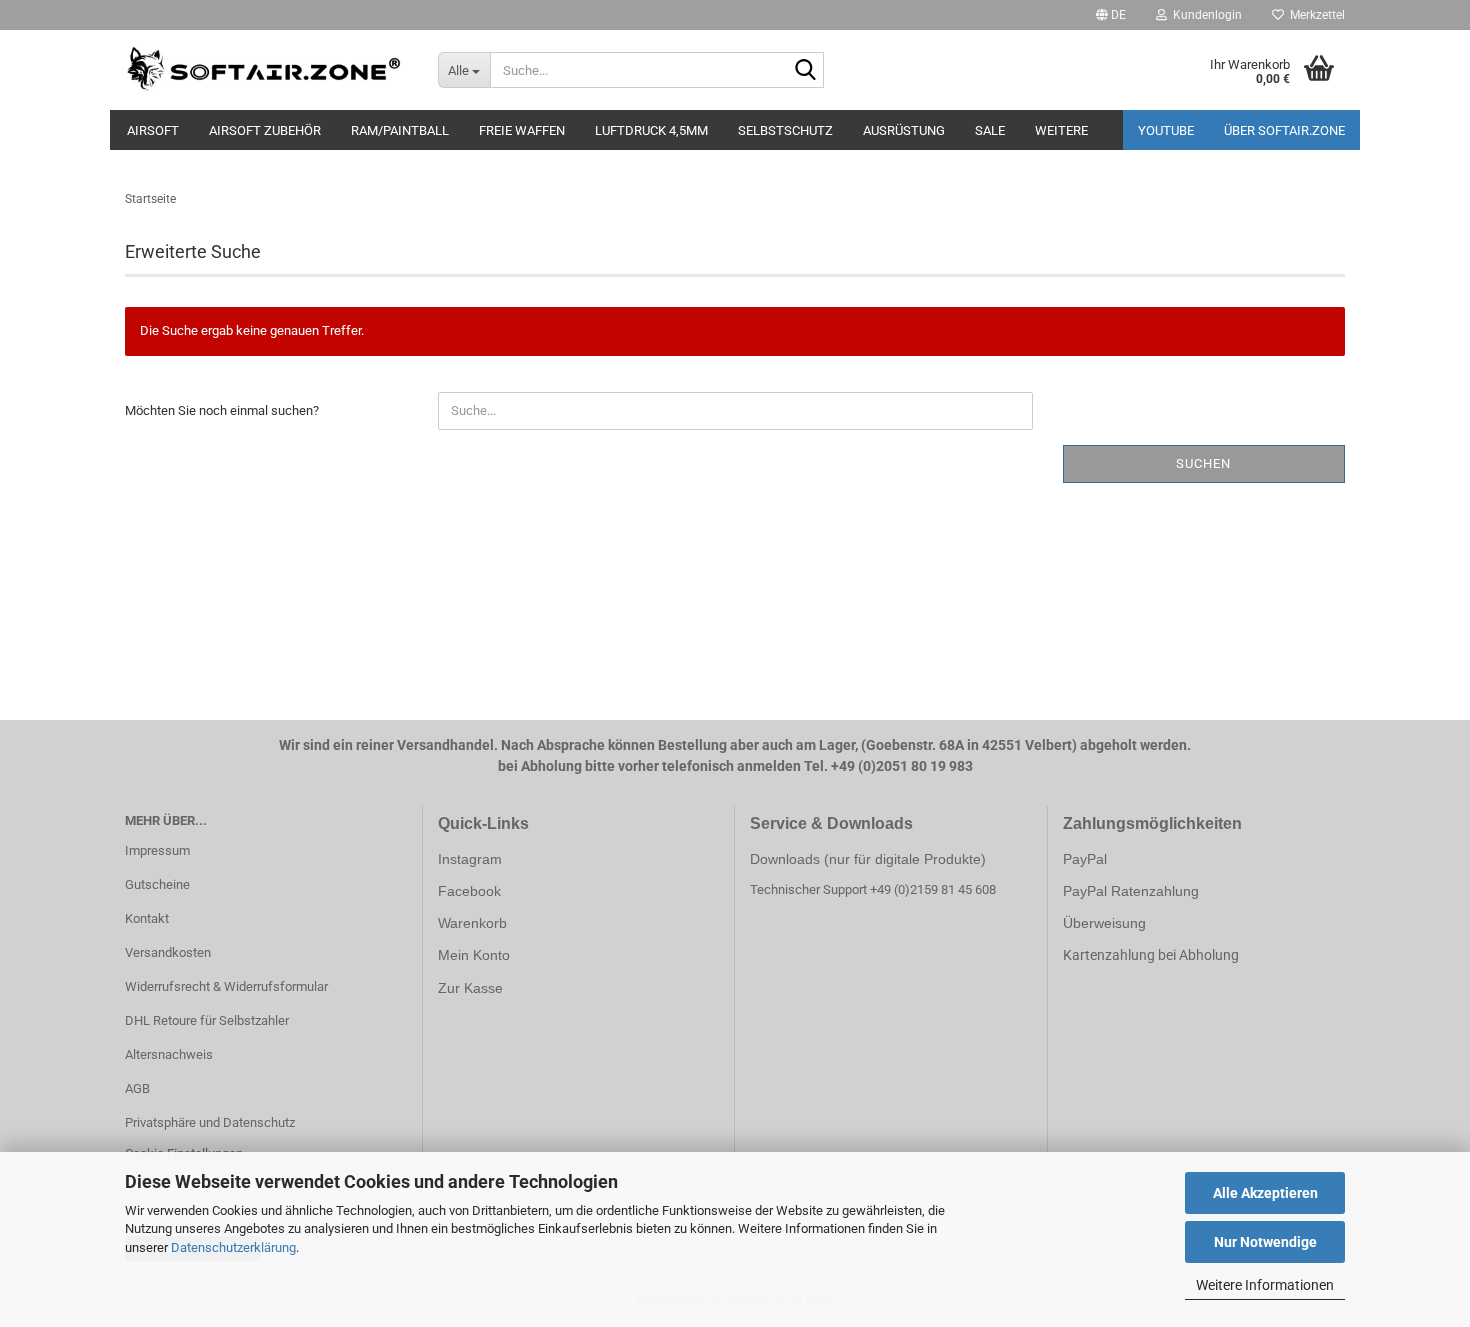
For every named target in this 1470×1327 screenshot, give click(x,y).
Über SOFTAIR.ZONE (1284, 130)
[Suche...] (805, 71)
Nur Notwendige (1265, 1242)
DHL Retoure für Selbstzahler (207, 1020)
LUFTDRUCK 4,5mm (651, 130)
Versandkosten (168, 952)
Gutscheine (157, 884)
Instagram (470, 859)
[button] (1111, 15)
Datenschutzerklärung (233, 1247)
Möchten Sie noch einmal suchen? (222, 410)
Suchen (1203, 463)
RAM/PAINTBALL (400, 130)
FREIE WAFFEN (522, 130)
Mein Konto (474, 955)
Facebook (469, 891)
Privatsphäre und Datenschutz (210, 1122)
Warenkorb (472, 923)
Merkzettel (1314, 15)
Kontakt (147, 918)
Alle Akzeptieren (1265, 1193)
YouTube (1166, 130)
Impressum (157, 850)
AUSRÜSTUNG (904, 130)
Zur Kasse (470, 988)
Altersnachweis (169, 1054)
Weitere (1061, 130)
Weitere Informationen (1265, 1285)
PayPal (1085, 859)
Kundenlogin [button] (1204, 15)
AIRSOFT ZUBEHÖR (265, 130)
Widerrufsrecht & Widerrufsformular (226, 986)
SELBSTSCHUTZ (785, 130)
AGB (137, 1088)
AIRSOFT (153, 130)
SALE (990, 130)
